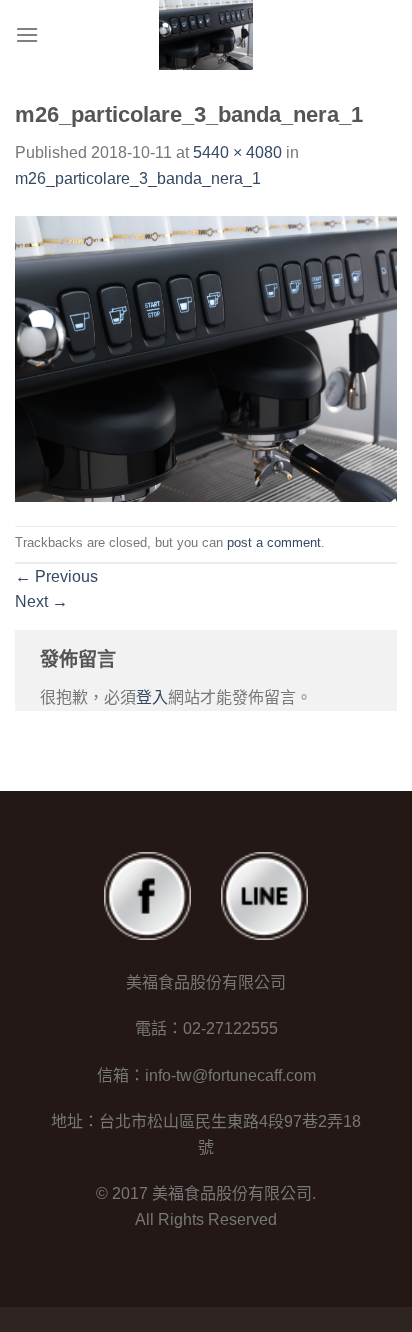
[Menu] (27, 34)
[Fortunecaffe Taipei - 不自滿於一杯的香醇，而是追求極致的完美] (206, 35)
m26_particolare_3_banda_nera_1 (138, 178)
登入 (152, 697)
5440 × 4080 (237, 152)
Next (41, 601)
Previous (56, 576)
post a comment (274, 542)
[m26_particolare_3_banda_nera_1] (206, 357)
